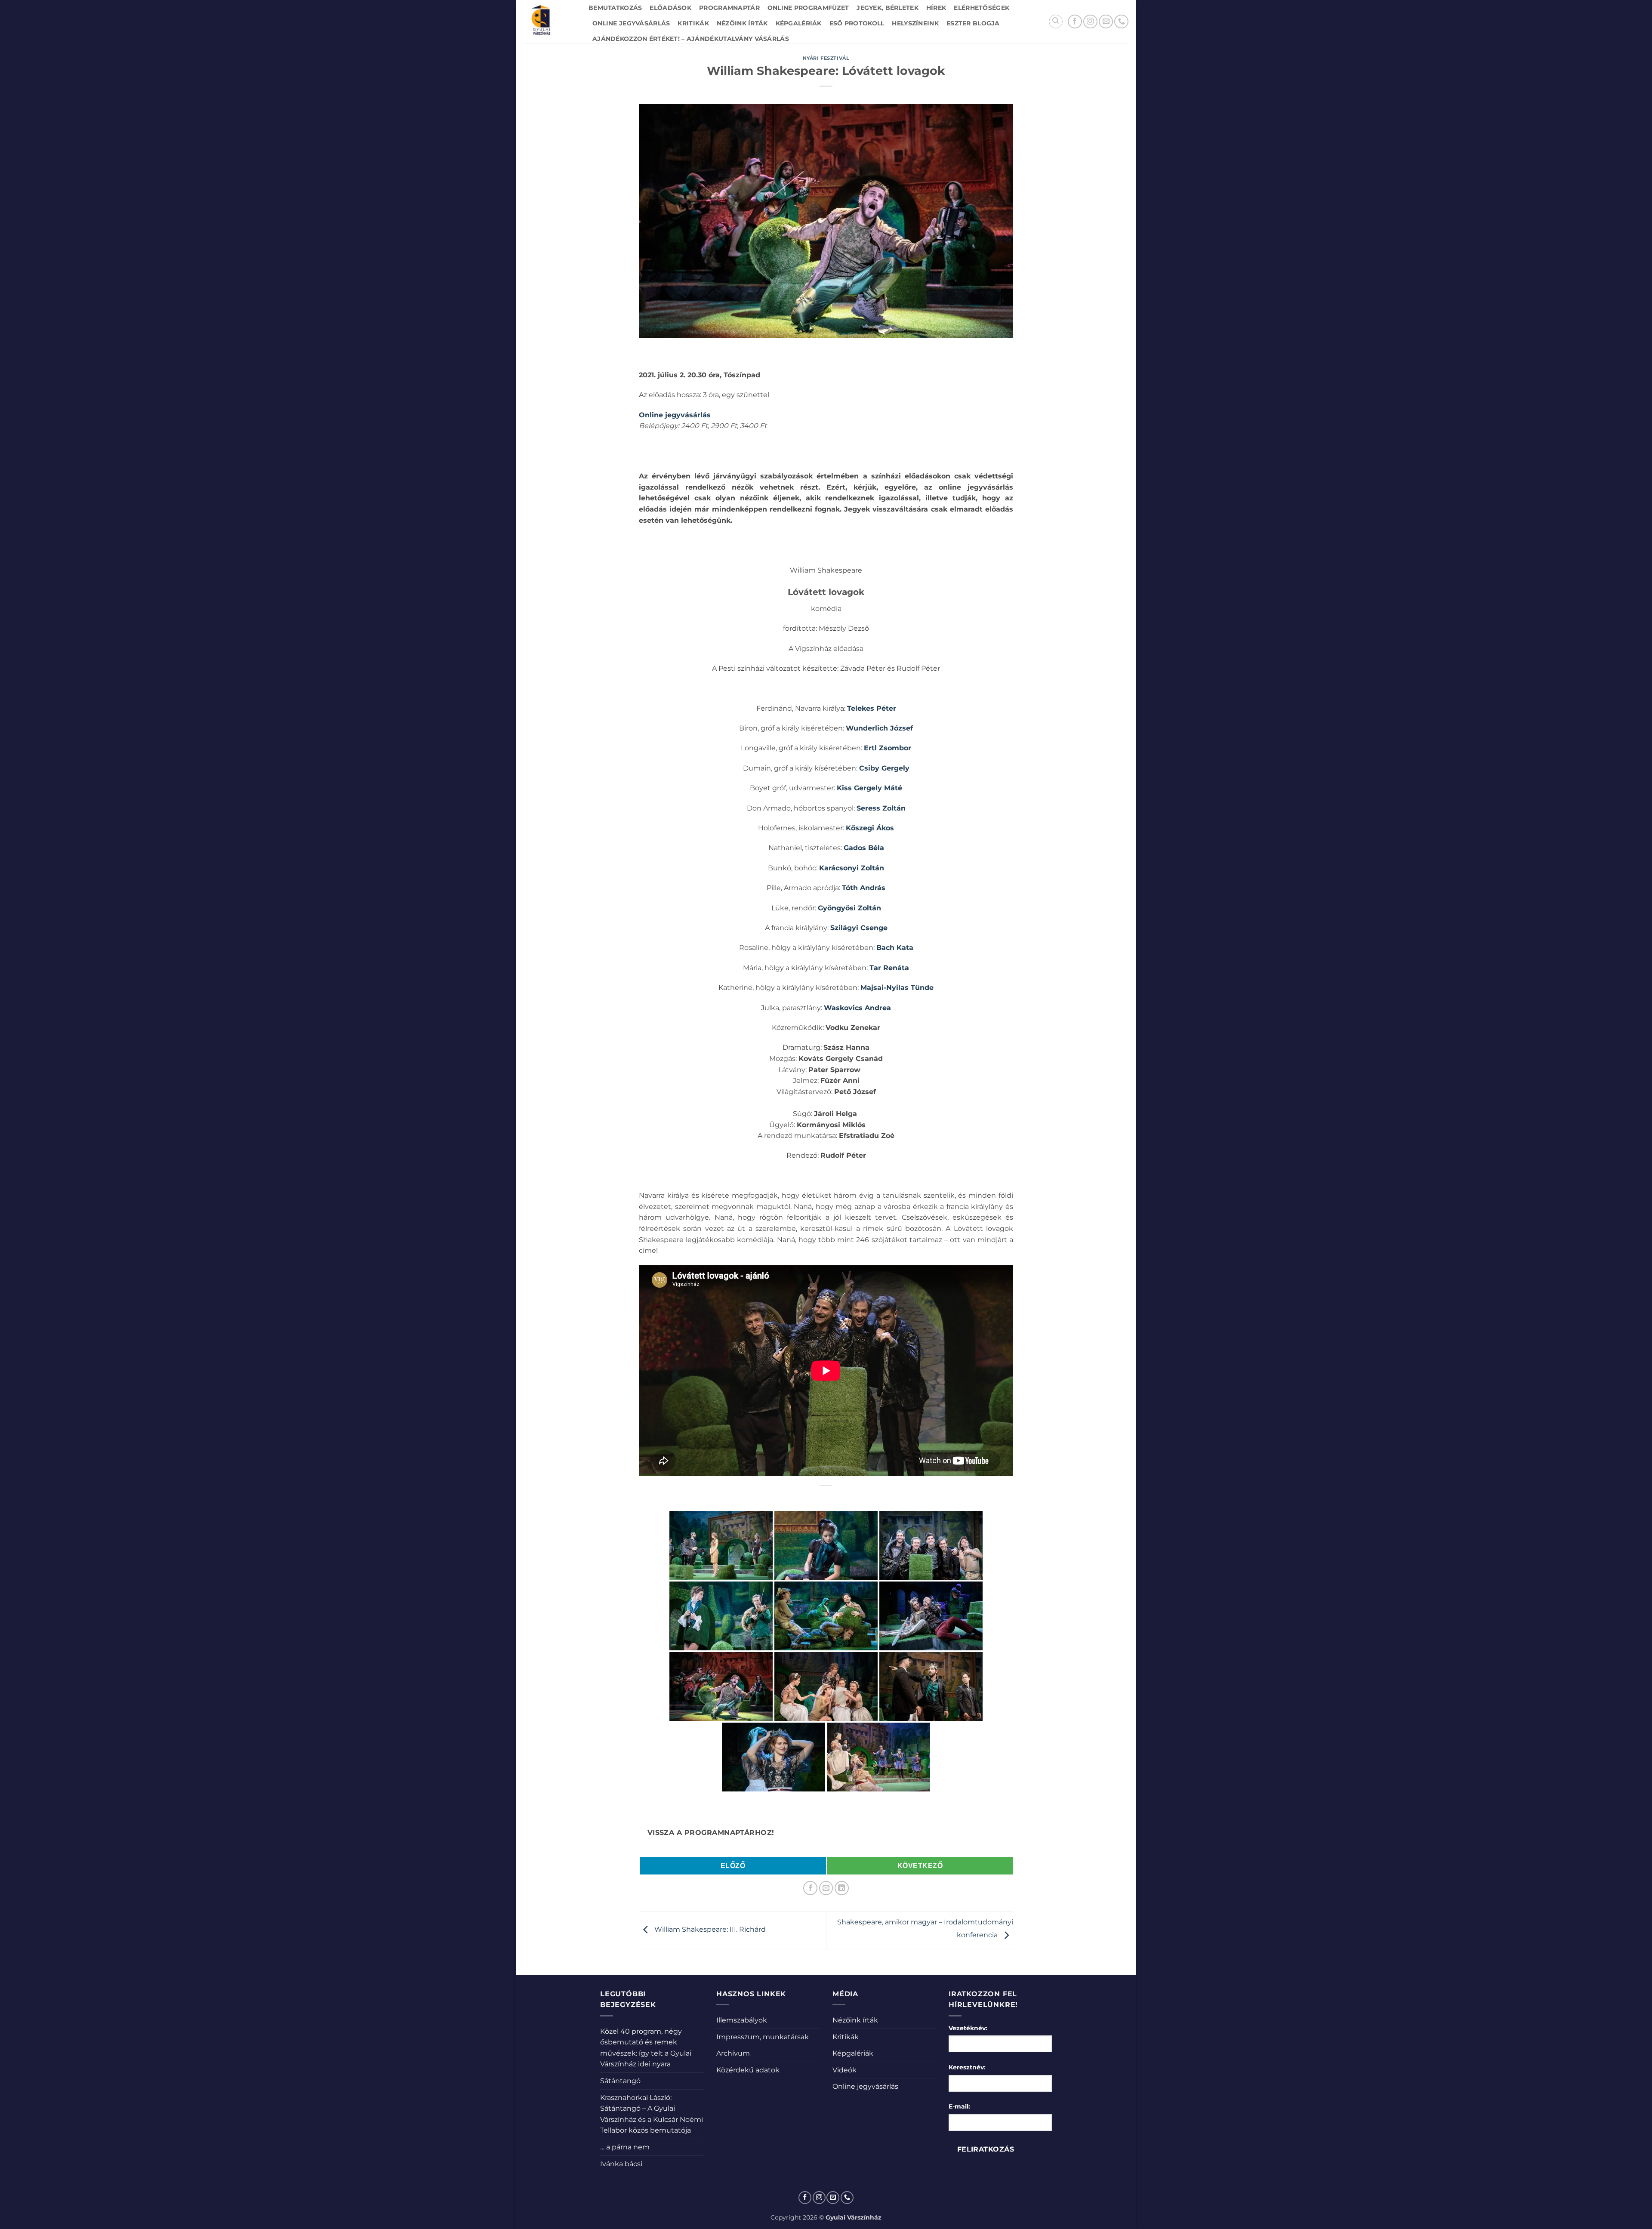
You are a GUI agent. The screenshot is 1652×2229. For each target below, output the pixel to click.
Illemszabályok (742, 2020)
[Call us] (1121, 22)
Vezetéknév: (968, 2028)
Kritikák (693, 23)
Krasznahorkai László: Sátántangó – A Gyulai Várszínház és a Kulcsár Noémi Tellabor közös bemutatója (652, 2114)
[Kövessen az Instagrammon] (1090, 22)
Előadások (670, 8)
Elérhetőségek (982, 8)
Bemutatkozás (615, 8)
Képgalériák (799, 23)
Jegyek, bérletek (888, 8)
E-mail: (959, 2106)
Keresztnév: (967, 2067)
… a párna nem (625, 2147)
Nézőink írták (742, 23)
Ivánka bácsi (621, 2164)
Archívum (733, 2053)
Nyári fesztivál (826, 58)
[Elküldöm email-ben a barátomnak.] (826, 1888)
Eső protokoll (857, 23)
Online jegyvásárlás (631, 23)
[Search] (1056, 22)
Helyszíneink (915, 23)
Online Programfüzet (808, 8)
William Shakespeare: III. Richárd (709, 1930)
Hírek (936, 8)
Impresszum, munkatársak (763, 2037)
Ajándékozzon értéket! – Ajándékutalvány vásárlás (691, 39)
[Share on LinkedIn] (842, 1888)
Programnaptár (729, 8)
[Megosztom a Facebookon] (810, 1888)
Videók (844, 2070)
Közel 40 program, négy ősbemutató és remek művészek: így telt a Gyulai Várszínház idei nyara (646, 2048)
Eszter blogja (973, 23)
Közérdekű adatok (748, 2070)
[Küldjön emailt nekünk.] (1106, 22)
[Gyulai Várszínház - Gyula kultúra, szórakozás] (549, 22)
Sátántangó (620, 2081)
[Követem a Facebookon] (1075, 22)
